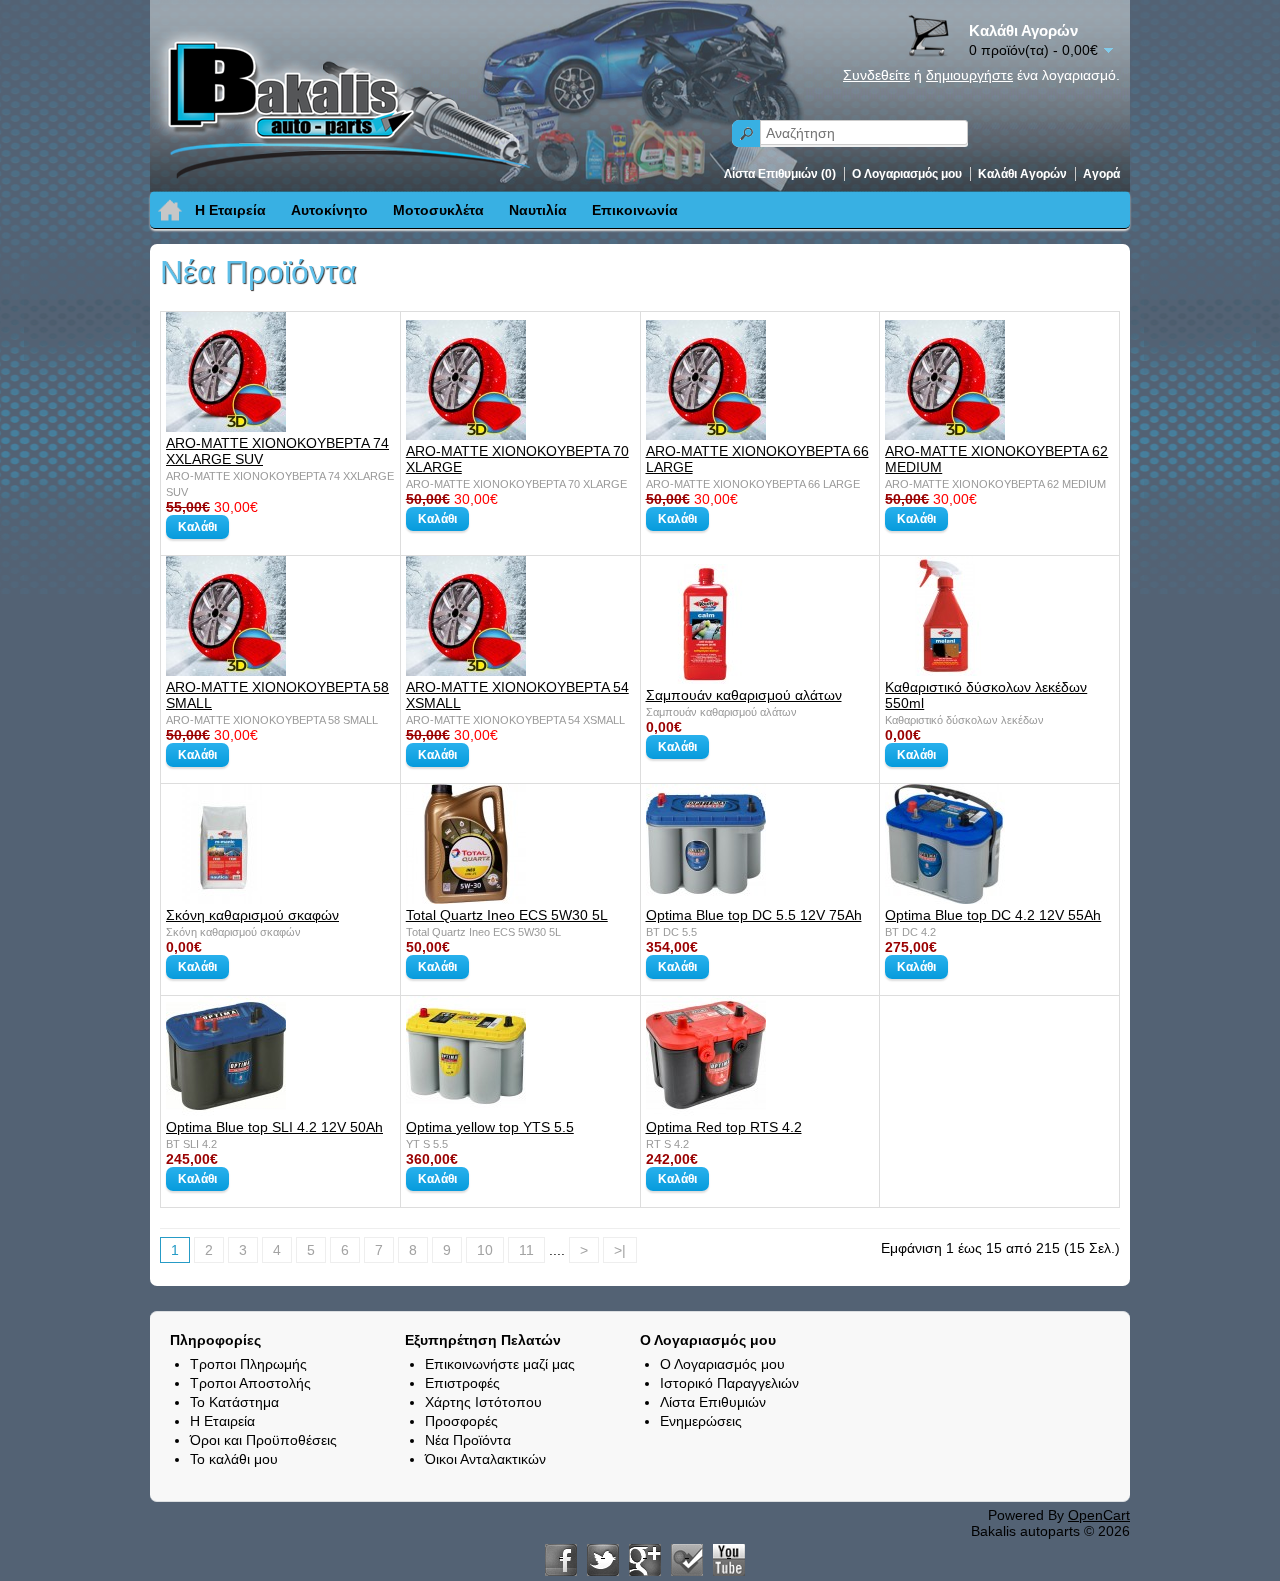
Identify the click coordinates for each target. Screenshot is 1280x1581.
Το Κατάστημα (234, 1402)
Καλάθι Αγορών (1022, 174)
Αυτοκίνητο (329, 210)
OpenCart (1099, 1515)
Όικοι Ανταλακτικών (485, 1459)
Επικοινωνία (635, 210)
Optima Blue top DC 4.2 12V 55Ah (993, 915)
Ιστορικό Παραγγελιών (729, 1383)
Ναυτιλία (538, 210)
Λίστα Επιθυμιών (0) (780, 174)
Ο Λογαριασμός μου (907, 174)
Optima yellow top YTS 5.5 (490, 1127)
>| (620, 1250)
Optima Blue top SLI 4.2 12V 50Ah (274, 1127)
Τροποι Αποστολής (250, 1383)
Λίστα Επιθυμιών (713, 1402)
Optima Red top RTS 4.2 (724, 1127)
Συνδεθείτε (876, 75)
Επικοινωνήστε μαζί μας (500, 1364)
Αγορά (1101, 174)
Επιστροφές (462, 1383)
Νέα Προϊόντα (468, 1440)
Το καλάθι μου (234, 1459)
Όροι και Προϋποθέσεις (263, 1440)
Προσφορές (461, 1421)
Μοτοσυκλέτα (438, 210)
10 (485, 1250)
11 (526, 1250)
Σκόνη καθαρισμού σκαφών (252, 915)
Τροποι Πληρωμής (248, 1364)
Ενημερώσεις (701, 1421)
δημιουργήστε (969, 75)
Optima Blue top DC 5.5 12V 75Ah (754, 915)
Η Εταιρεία (230, 210)
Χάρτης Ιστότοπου (483, 1402)
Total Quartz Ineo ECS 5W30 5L (507, 915)
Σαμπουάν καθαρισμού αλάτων (744, 695)
